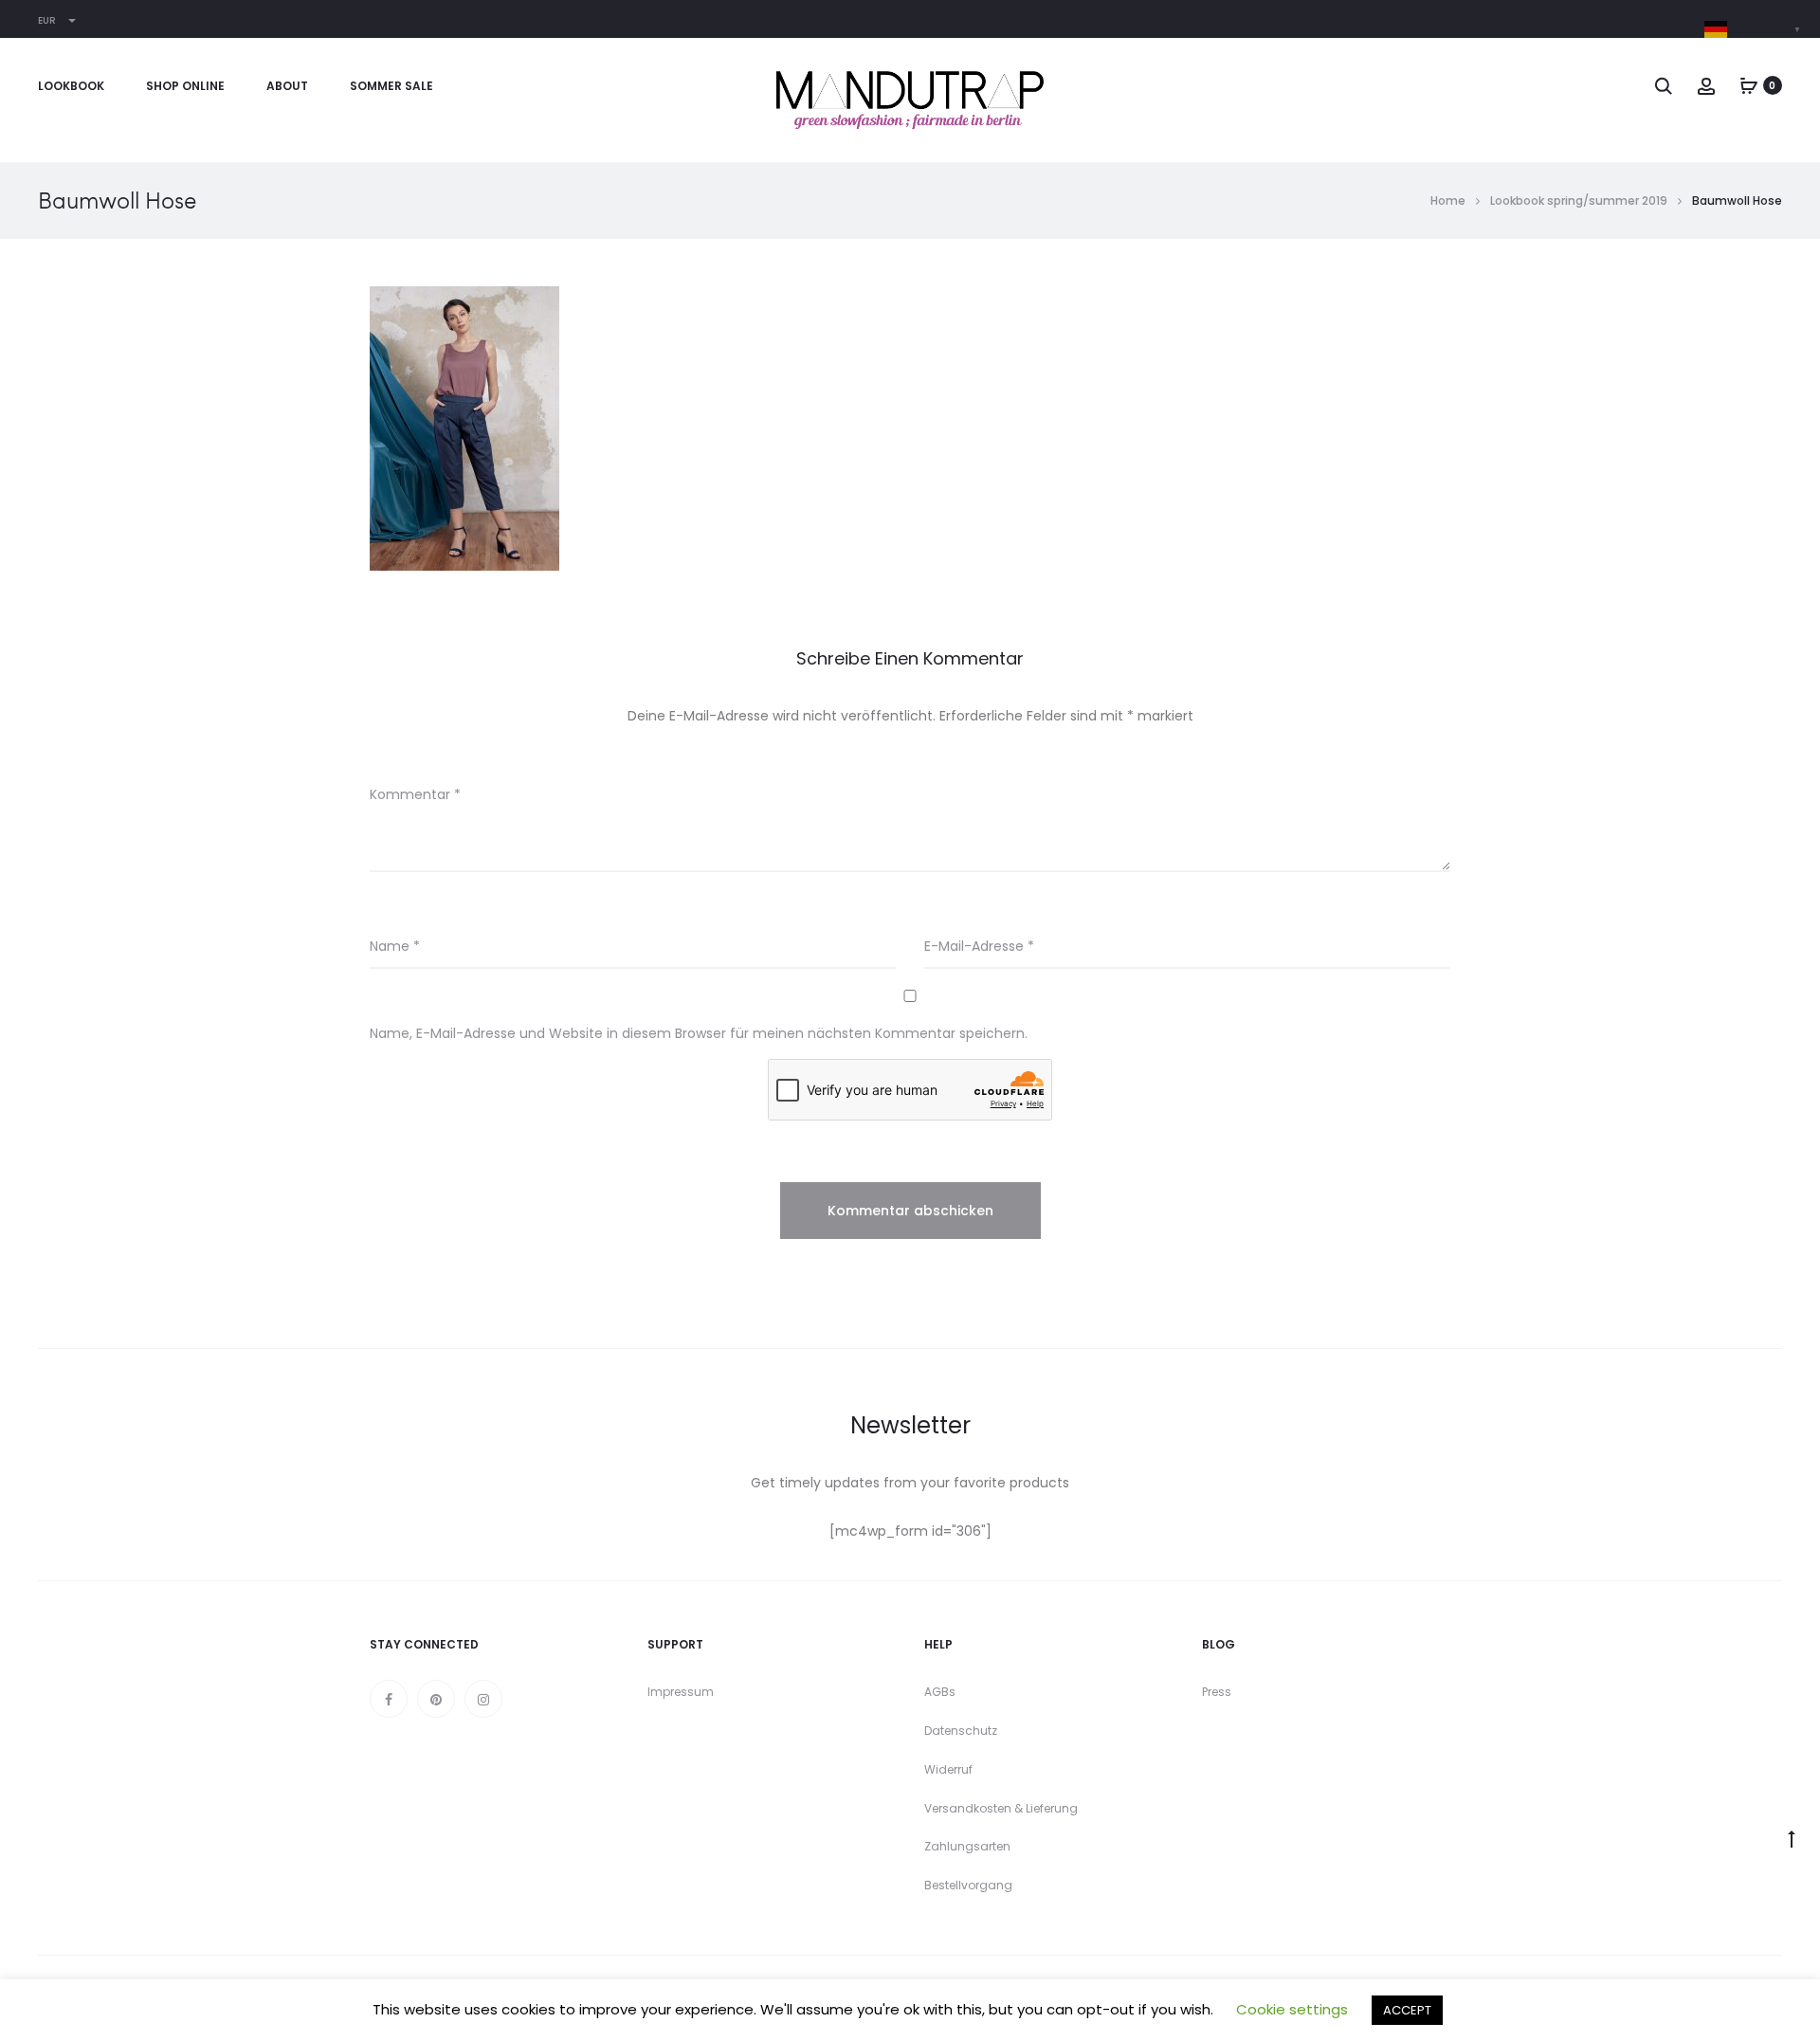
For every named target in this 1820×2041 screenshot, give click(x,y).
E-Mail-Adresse (979, 946)
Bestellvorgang (968, 1885)
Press (1217, 1692)
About (287, 86)
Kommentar (415, 794)
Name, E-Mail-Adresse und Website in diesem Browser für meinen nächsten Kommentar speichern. (699, 1033)
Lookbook (71, 86)
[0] (1749, 85)
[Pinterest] (436, 1699)
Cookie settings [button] (1292, 2009)
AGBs (940, 1692)
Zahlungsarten (967, 1846)
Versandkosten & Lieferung (1001, 1808)
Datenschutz (961, 1731)
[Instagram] (483, 1699)
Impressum (681, 1692)
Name (395, 946)
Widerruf (948, 1769)
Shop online (185, 86)
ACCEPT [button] (1407, 2010)
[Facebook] (389, 1699)
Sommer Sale (391, 86)
